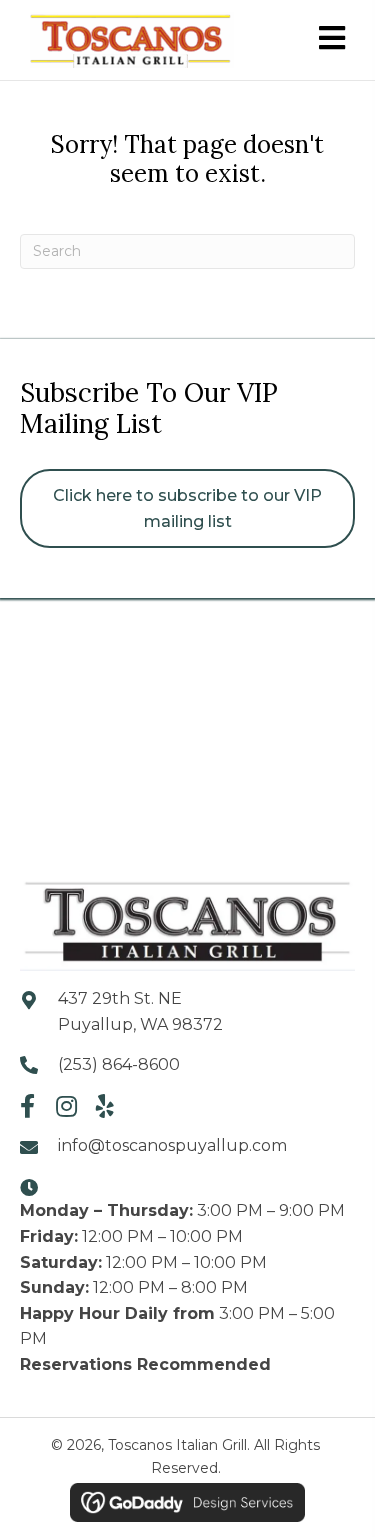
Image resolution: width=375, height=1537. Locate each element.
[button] (27, 1106)
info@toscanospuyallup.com (172, 1145)
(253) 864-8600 (119, 1064)
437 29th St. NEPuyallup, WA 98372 (140, 1011)
